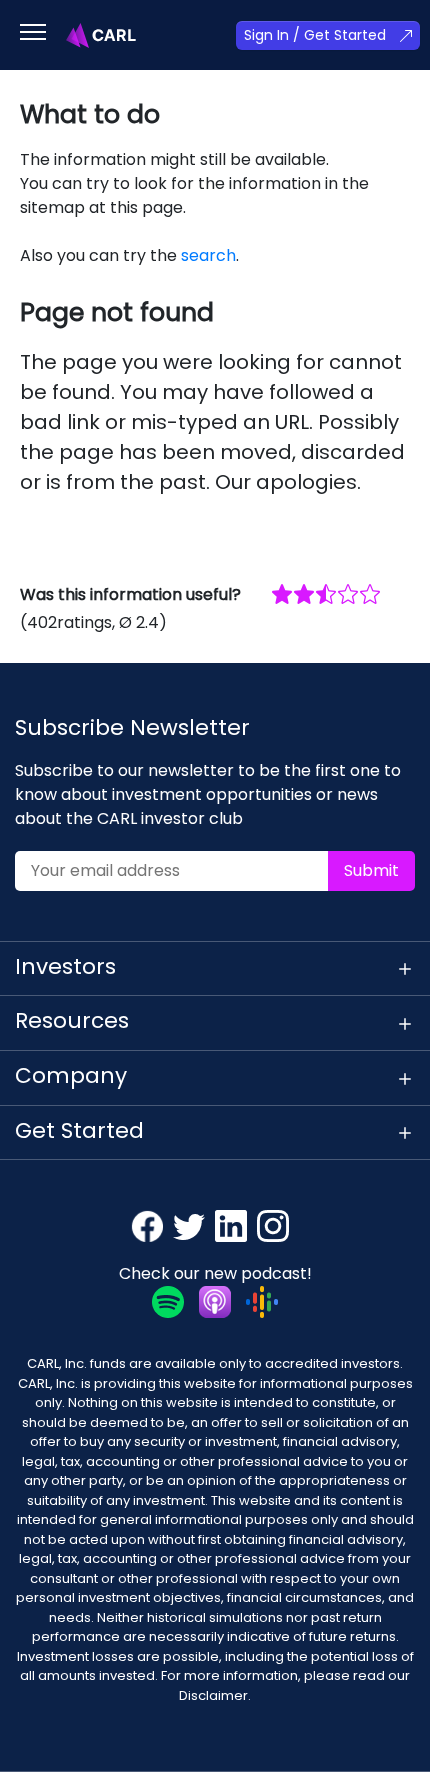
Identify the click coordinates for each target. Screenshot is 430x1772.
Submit (371, 870)
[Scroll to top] (386, 1728)
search (208, 255)
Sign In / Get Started (315, 35)
